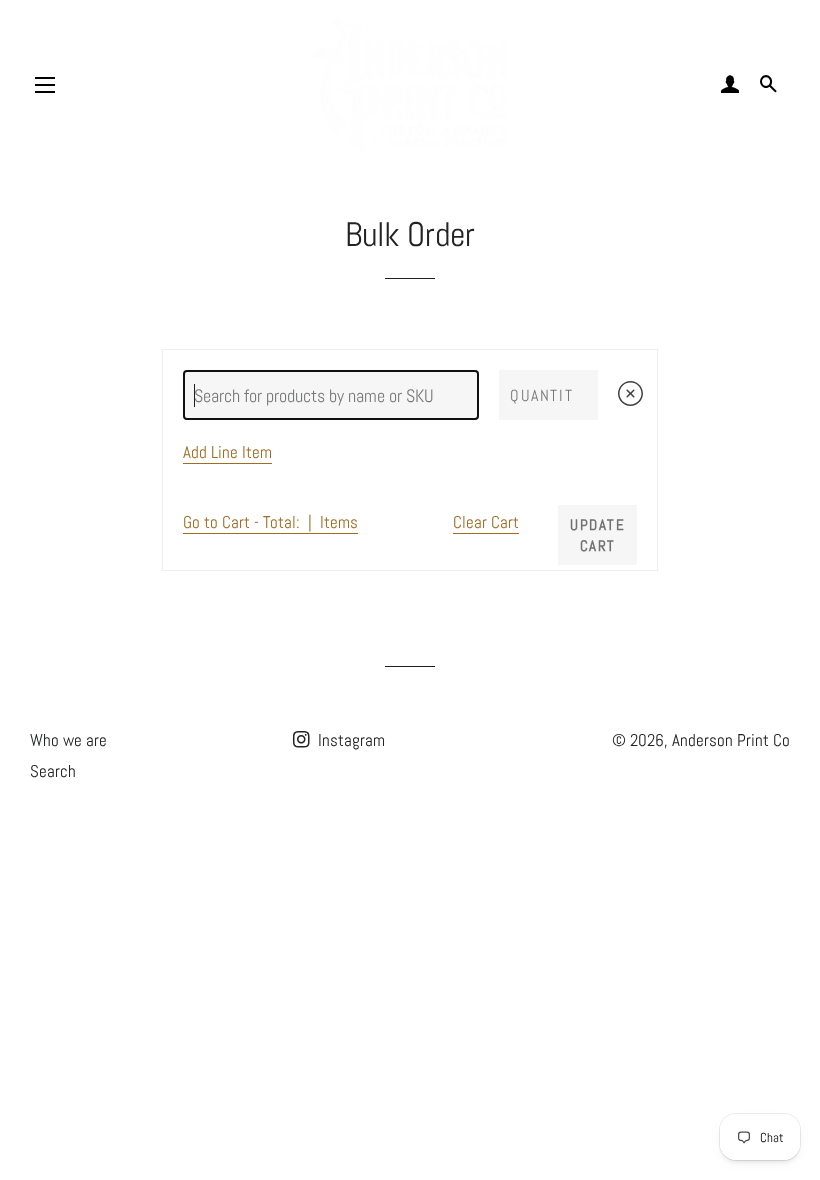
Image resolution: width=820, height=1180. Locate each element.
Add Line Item (227, 452)
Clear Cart (486, 522)
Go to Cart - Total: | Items (270, 522)
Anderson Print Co (731, 740)
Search (53, 771)
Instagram (349, 740)
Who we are (68, 740)
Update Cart (597, 535)
